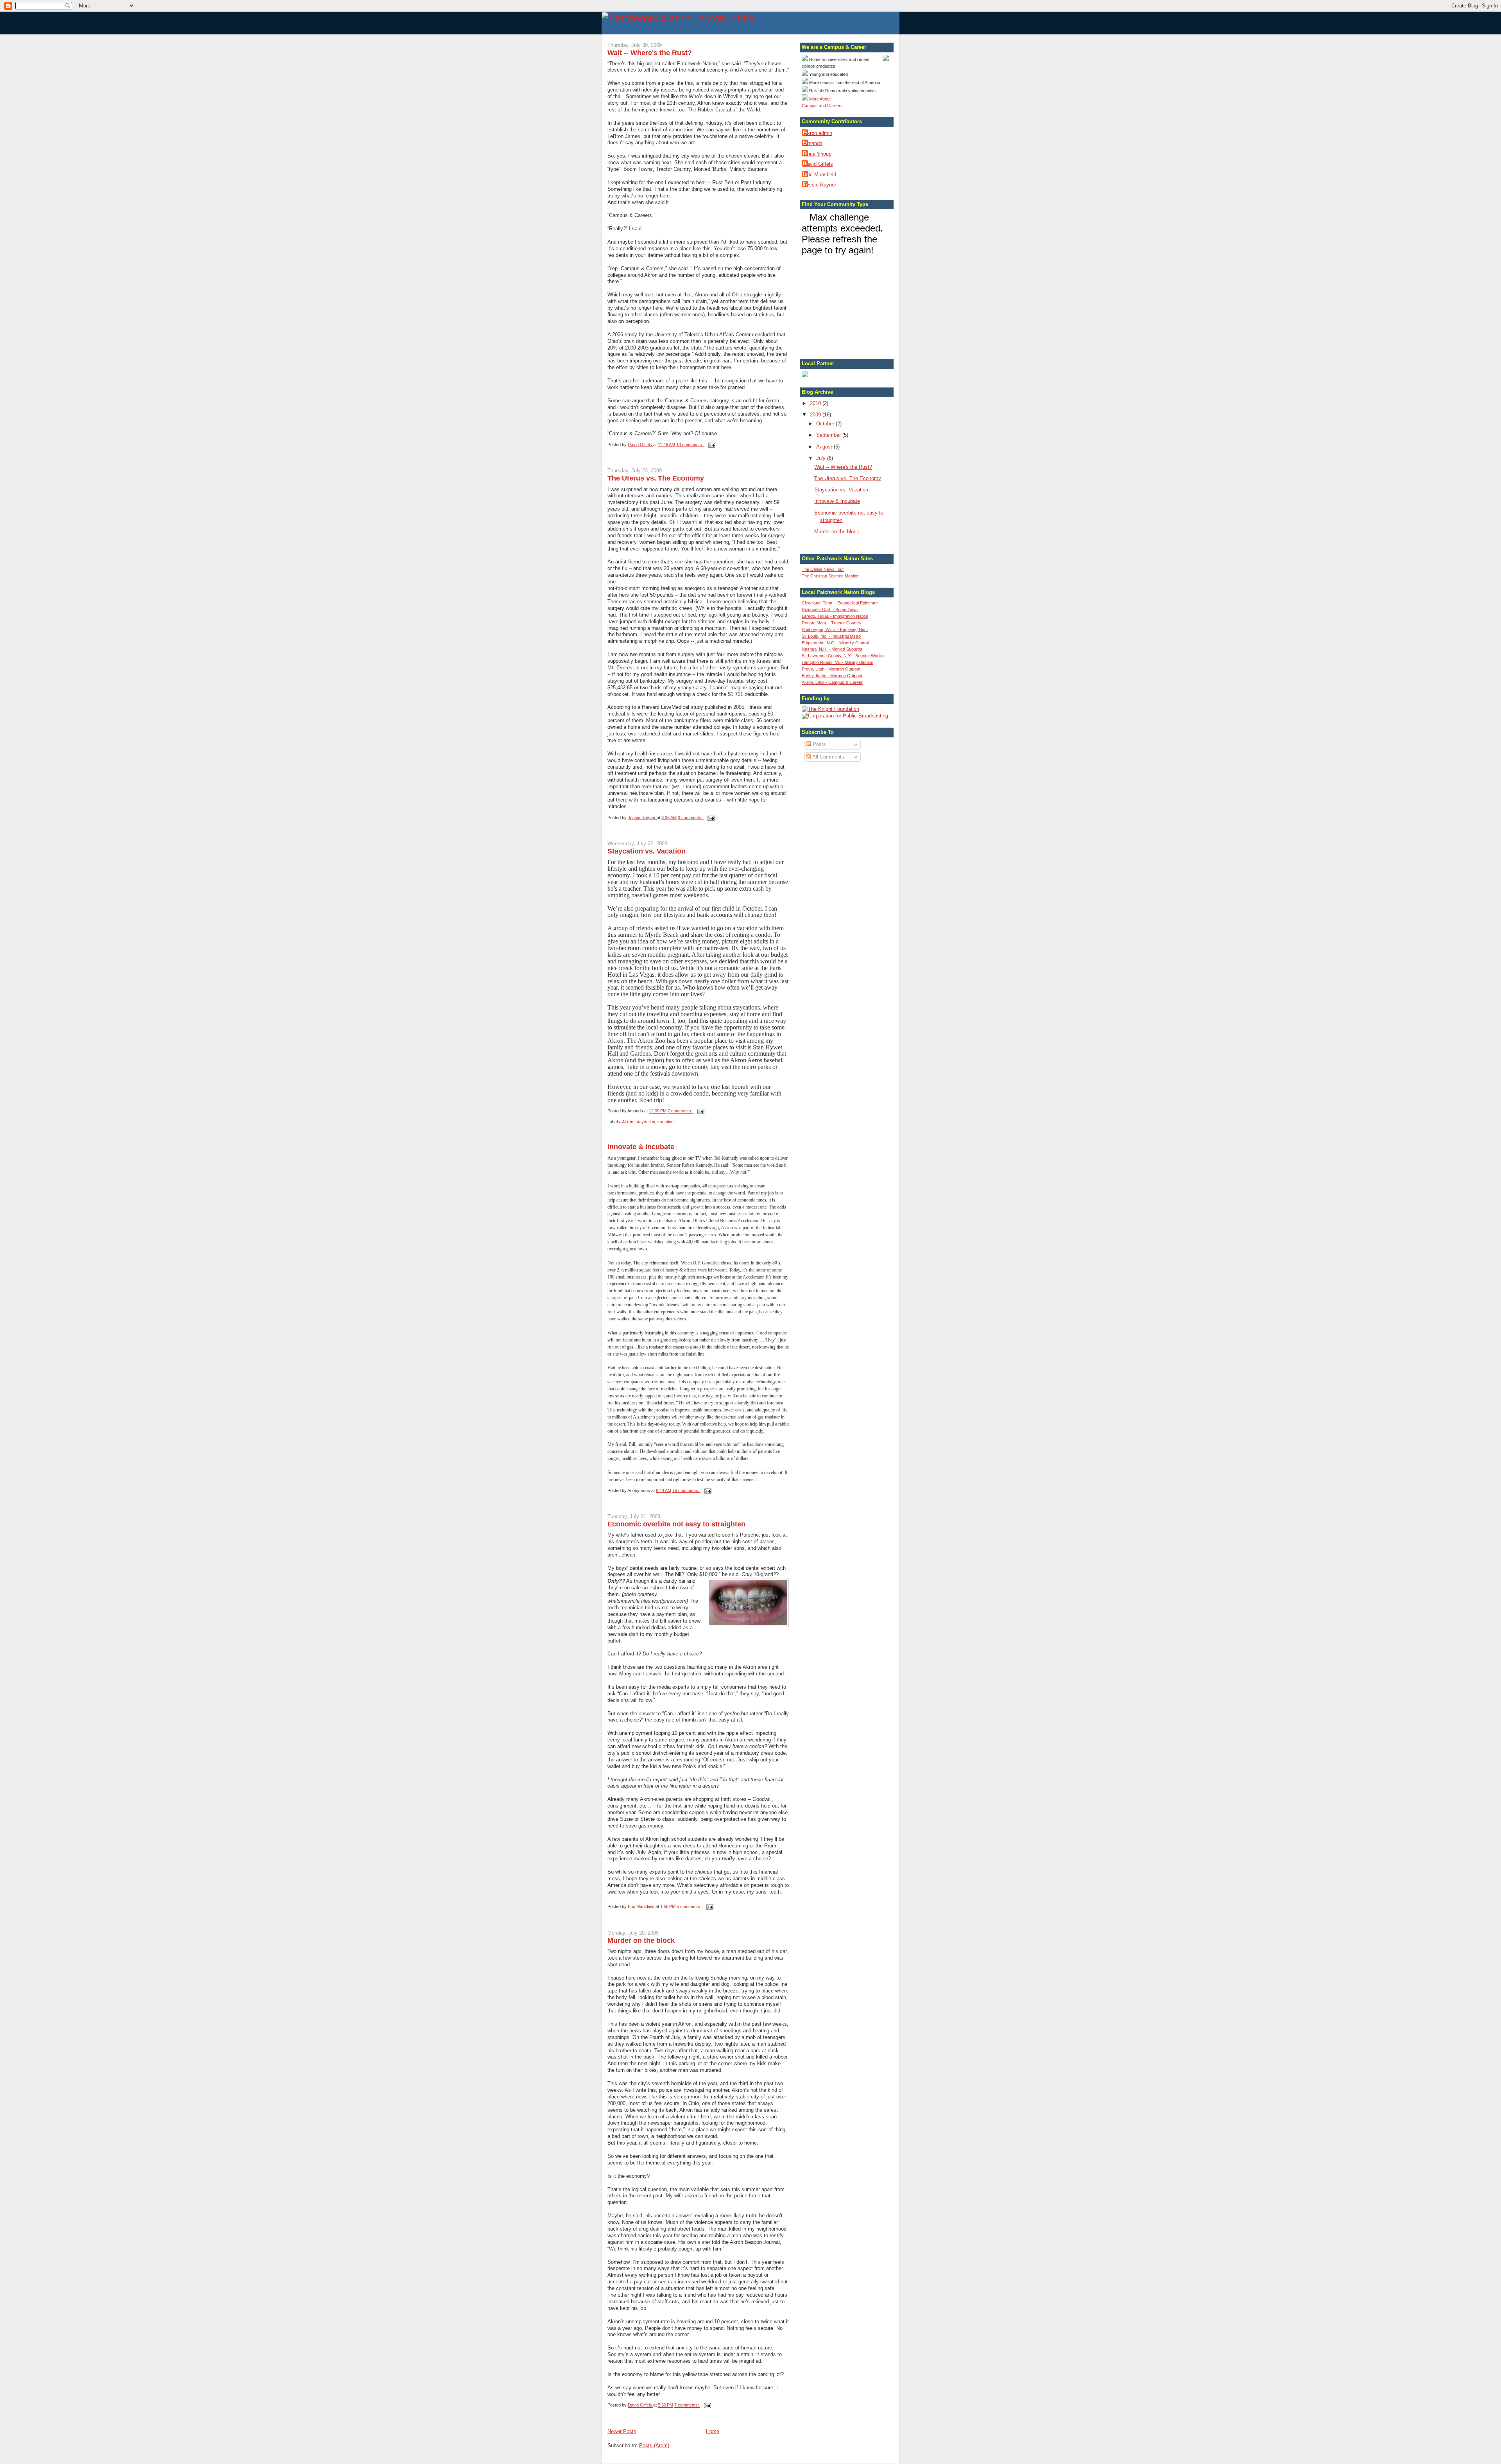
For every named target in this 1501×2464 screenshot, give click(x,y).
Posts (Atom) (654, 2445)
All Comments (828, 757)
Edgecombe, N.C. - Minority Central (835, 643)
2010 (816, 403)
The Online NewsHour (823, 569)
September (829, 435)
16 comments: (686, 1490)
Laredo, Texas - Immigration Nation (835, 616)
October (826, 424)
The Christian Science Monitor (830, 576)
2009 (816, 415)
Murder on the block (641, 1940)
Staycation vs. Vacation (647, 851)
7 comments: (681, 1111)
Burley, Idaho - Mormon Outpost (832, 676)
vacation (665, 1122)
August (825, 447)
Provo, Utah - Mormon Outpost (831, 669)
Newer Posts (622, 2431)
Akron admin (818, 133)
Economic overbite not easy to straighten (676, 1524)
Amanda (813, 143)
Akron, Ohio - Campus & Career (832, 682)
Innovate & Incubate (641, 1147)
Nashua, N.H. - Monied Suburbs (832, 649)
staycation (645, 1122)
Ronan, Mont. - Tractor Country (832, 623)
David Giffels (818, 164)
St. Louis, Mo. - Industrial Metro (831, 636)
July (822, 458)
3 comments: (691, 818)
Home (713, 2431)
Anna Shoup (818, 154)
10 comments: (690, 445)
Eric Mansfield (820, 175)
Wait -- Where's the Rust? (650, 53)
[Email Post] (711, 445)
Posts (819, 744)
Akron (628, 1122)
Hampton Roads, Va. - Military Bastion (837, 662)
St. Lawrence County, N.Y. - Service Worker (843, 656)
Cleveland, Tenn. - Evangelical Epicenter (840, 603)
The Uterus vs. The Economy (656, 478)
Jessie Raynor (820, 185)
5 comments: (690, 1907)
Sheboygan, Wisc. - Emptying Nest (835, 629)
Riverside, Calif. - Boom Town (830, 610)
